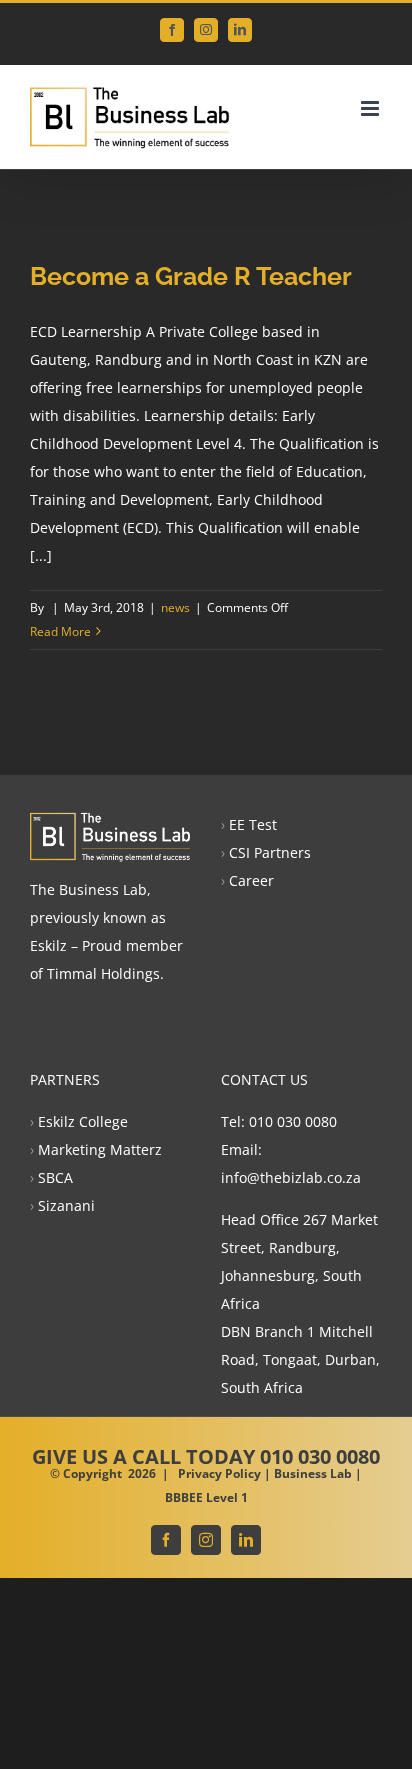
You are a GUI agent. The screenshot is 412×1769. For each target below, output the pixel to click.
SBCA (55, 1177)
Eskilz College (83, 1121)
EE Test (253, 824)
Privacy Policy (219, 1473)
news (175, 607)
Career (251, 880)
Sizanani (66, 1205)
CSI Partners (270, 852)
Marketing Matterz (100, 1149)
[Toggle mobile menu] (371, 108)
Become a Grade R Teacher (191, 276)
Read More (60, 631)
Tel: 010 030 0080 (279, 1121)
